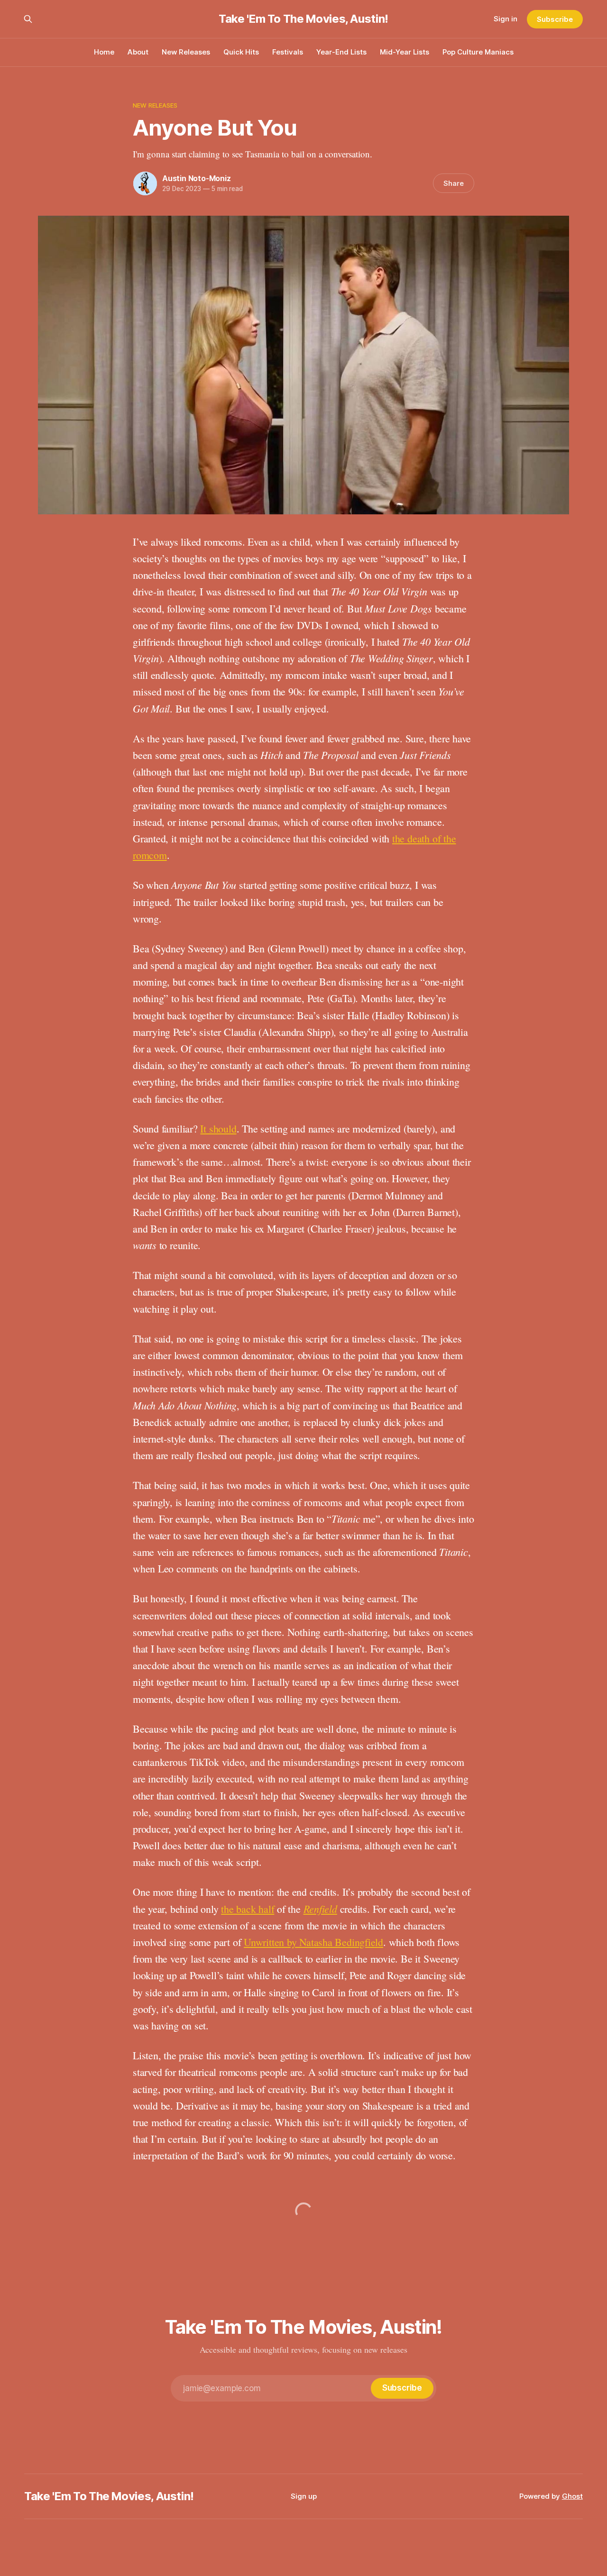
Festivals (288, 52)
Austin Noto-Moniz (196, 178)
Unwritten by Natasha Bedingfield (313, 1942)
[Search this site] (28, 19)
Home (104, 52)
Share (454, 183)
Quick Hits (241, 52)
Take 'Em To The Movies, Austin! (303, 19)
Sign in (506, 19)
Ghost (572, 2496)
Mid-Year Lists (405, 52)
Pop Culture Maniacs (478, 52)
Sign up (304, 2496)
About (138, 52)
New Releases (186, 52)
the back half (248, 1909)
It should (218, 1128)
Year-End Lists (341, 52)
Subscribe (555, 19)
